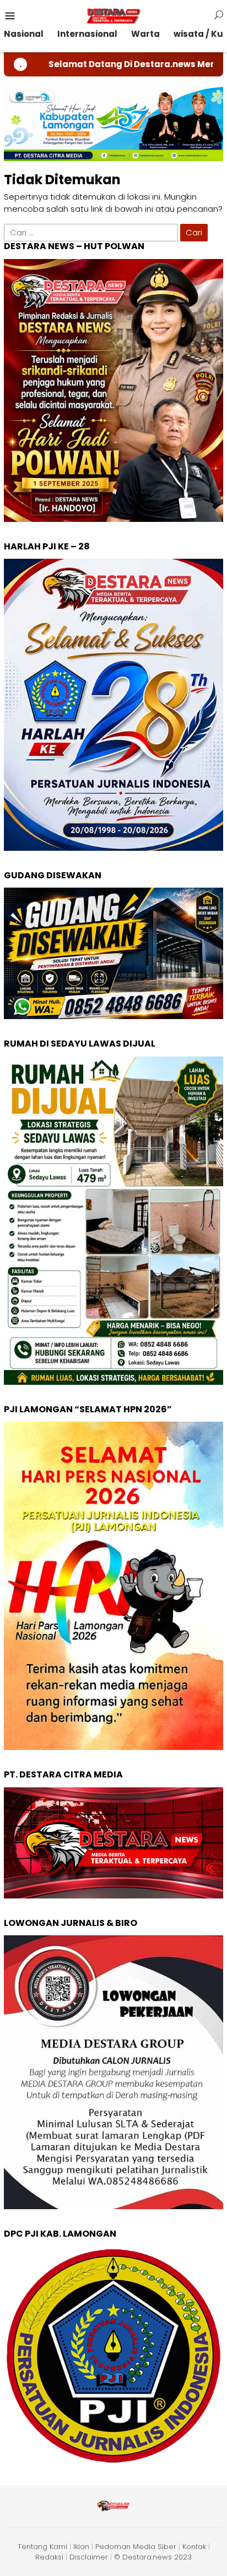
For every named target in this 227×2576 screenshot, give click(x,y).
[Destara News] (113, 15)
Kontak (194, 2547)
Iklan (81, 2547)
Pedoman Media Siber (136, 2547)
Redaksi (49, 2557)
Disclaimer (89, 2557)
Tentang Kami (42, 2547)
